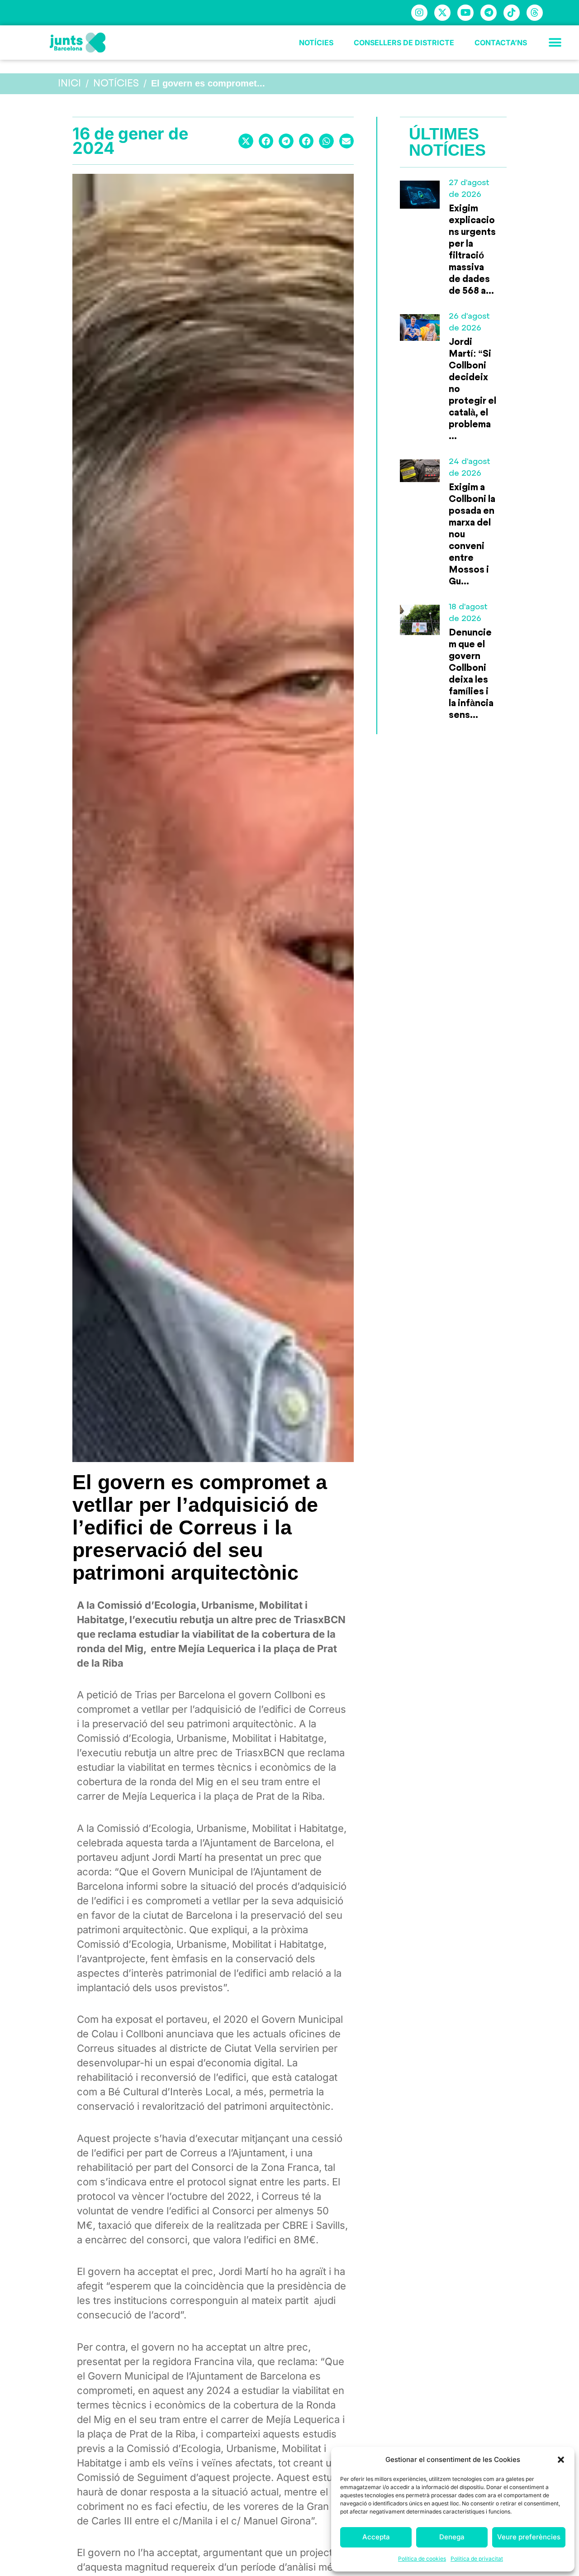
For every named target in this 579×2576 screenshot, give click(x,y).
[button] (561, 2460)
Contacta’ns (501, 43)
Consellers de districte (404, 43)
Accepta (376, 2537)
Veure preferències (529, 2537)
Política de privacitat (477, 2559)
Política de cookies (422, 2559)
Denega (452, 2537)
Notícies (316, 43)
